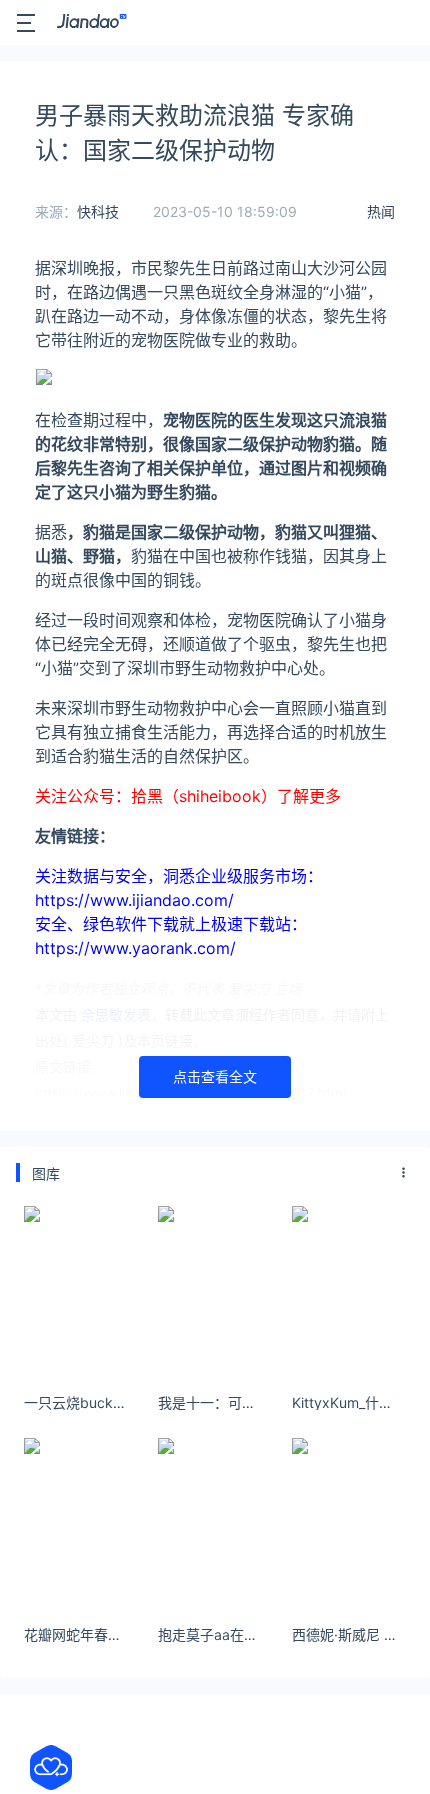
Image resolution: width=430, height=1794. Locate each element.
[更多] (404, 1173)
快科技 (98, 211)
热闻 (381, 211)
